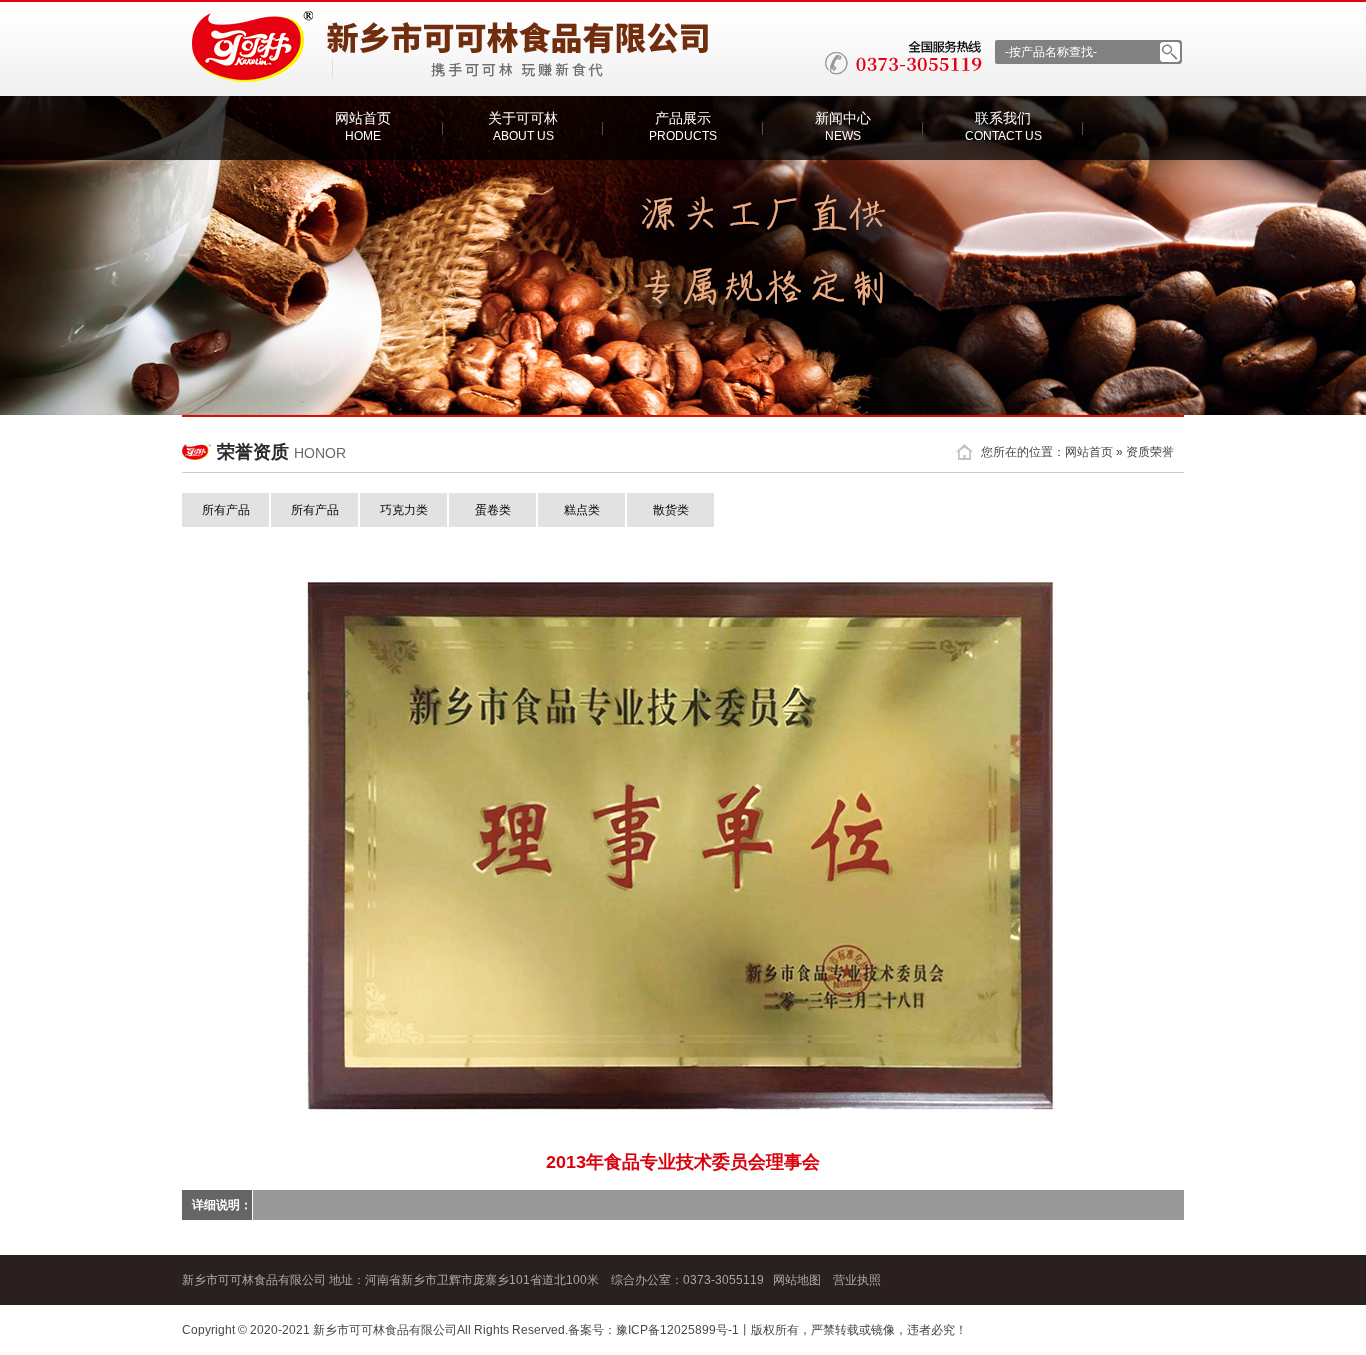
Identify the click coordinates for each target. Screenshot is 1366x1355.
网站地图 (797, 1280)
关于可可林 (523, 126)
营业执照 (857, 1280)
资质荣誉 (1150, 452)
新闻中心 (843, 126)
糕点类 (582, 510)
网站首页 (363, 126)
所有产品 (226, 510)
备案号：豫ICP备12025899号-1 (653, 1330)
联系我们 (1003, 126)
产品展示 (683, 126)
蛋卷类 (493, 510)
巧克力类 (404, 510)
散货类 (671, 510)
